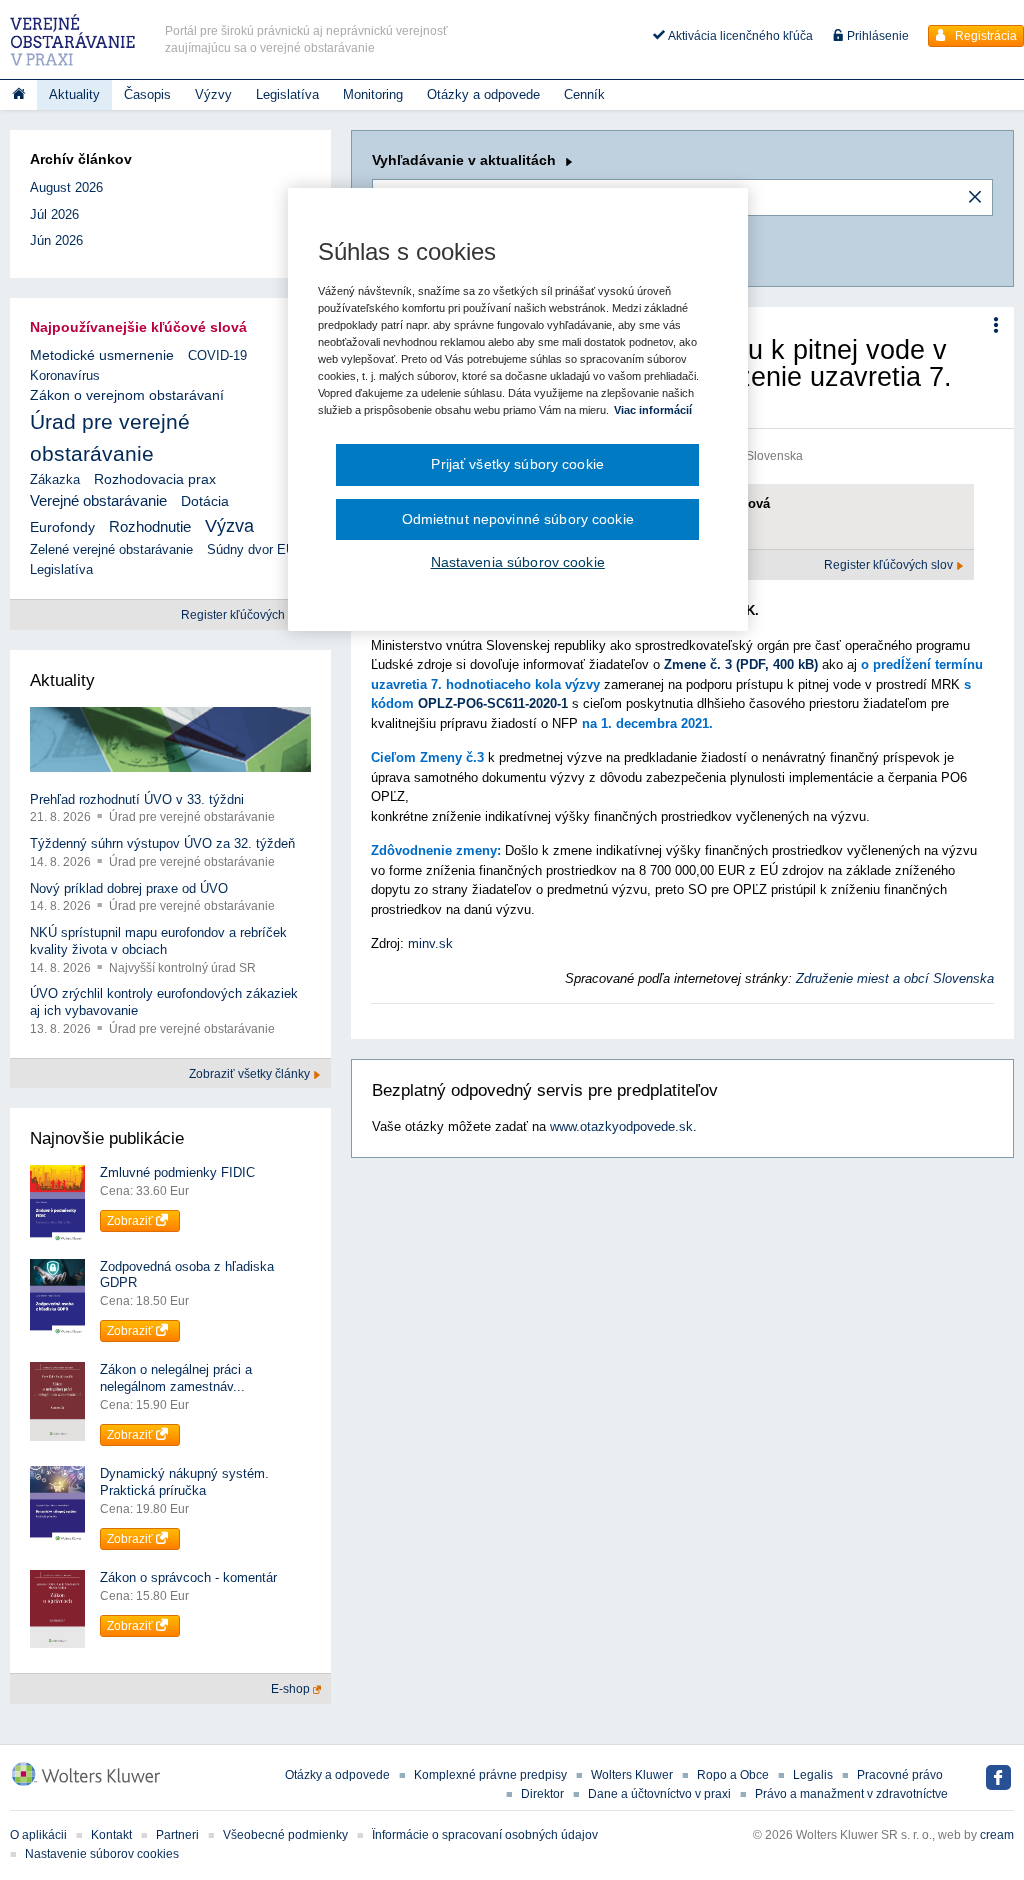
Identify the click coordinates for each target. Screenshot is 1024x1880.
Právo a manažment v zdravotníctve (851, 1794)
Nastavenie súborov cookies (102, 1854)
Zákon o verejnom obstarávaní (127, 395)
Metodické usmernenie (102, 355)
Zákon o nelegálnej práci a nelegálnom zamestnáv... (176, 1378)
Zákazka (55, 479)
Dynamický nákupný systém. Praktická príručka (184, 1482)
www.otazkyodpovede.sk (621, 1126)
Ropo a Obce (733, 1775)
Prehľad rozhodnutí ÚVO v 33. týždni (137, 799)
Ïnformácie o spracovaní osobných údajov (485, 1835)
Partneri (177, 1835)
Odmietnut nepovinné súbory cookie (518, 519)
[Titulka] (18, 95)
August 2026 (66, 187)
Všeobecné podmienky (285, 1835)
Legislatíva (287, 94)
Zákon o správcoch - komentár (188, 1577)
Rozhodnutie (150, 526)
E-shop (292, 1689)
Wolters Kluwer (632, 1775)
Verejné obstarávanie (98, 500)
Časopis (147, 94)
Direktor (542, 1794)
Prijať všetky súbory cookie (517, 464)
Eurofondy (62, 527)
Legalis (813, 1775)
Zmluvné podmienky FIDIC (177, 1172)
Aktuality (74, 94)
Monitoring (373, 94)
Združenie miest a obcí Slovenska (895, 978)
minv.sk (430, 943)
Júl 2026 (54, 214)
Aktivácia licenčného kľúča (739, 36)
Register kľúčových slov (890, 565)
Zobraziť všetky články (251, 1074)
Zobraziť (131, 1221)
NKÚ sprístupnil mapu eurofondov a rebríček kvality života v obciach (158, 941)
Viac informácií (653, 410)
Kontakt (111, 1835)
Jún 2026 (56, 240)
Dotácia (205, 501)
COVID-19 (217, 355)
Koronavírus (65, 375)
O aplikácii (38, 1835)
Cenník (584, 94)
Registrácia (984, 36)
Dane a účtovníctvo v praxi (659, 1794)
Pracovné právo (900, 1775)
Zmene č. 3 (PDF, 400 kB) (741, 664)
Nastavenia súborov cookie (518, 562)
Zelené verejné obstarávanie (111, 549)
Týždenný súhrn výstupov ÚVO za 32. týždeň (162, 843)
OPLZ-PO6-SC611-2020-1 (493, 703)
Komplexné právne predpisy (490, 1775)
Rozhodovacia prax (155, 479)
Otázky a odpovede (483, 94)
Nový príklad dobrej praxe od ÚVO (129, 888)
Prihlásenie (876, 36)
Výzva (229, 526)
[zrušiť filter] (975, 198)
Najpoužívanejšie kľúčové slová (138, 327)
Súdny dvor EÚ (251, 549)
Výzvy (213, 94)
